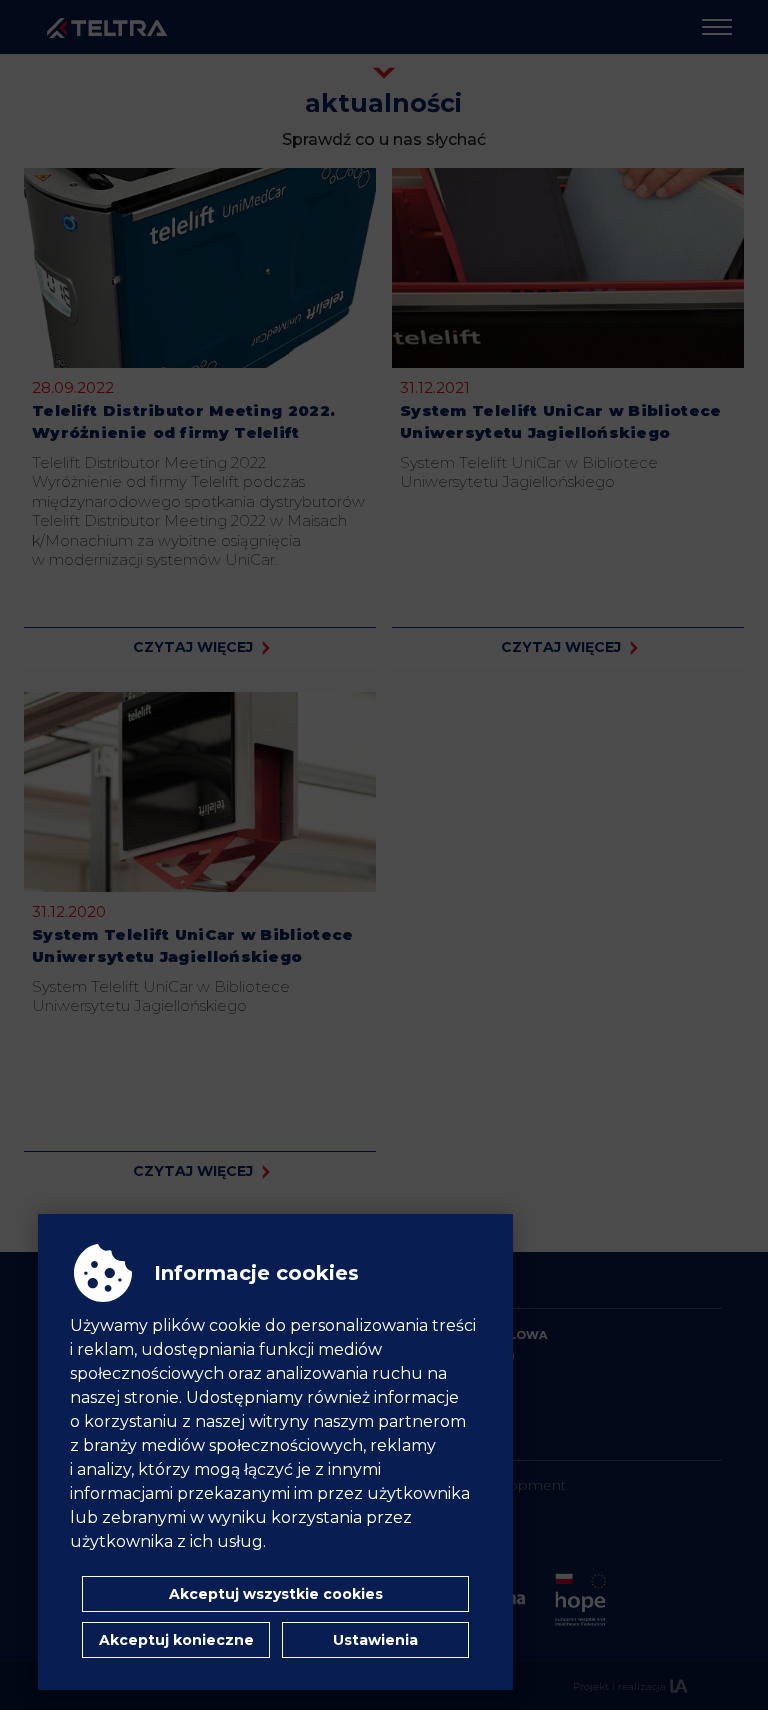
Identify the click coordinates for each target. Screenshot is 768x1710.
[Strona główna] (107, 27)
